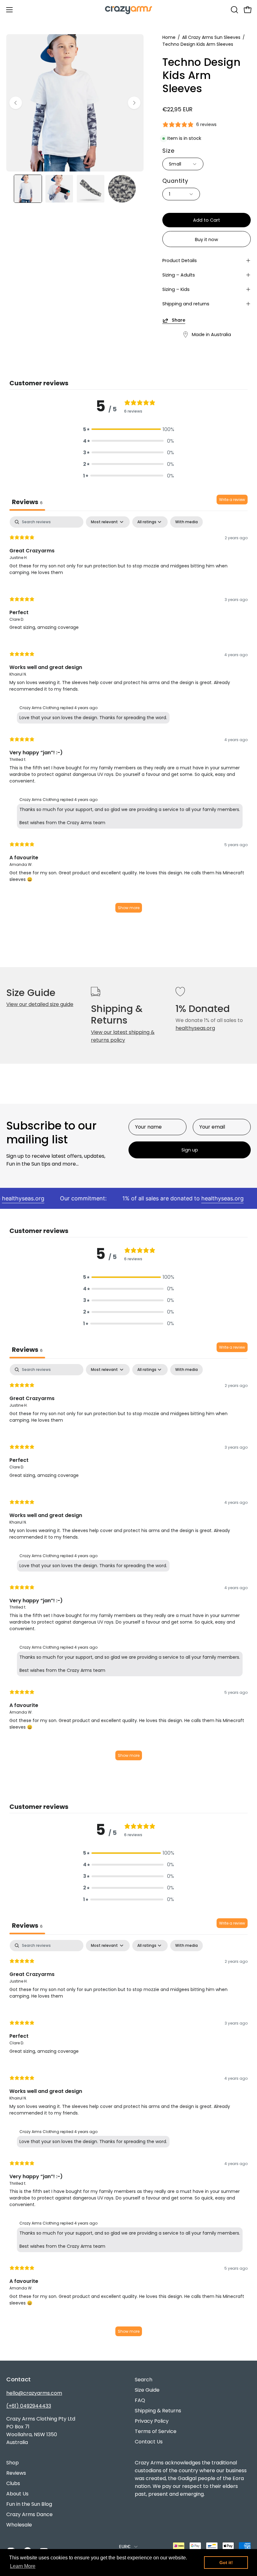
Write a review (232, 500)
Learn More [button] (23, 2566)
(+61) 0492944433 (29, 2406)
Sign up (190, 1150)
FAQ (140, 2400)
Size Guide (147, 2390)
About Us (17, 2494)
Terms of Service (156, 2431)
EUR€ (125, 2547)
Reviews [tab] (27, 502)
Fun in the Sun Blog (29, 2504)
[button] (234, 10)
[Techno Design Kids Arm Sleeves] (28, 189)
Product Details (180, 261)
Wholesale (19, 2525)
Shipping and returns (186, 304)
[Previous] (16, 103)
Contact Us (149, 2442)
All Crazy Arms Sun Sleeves (211, 37)
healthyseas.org (195, 1028)
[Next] (134, 103)
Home (169, 37)
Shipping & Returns (158, 2411)
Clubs (13, 2483)
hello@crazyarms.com (34, 2393)
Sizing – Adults (179, 275)
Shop (13, 2463)
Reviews (16, 2473)
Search (144, 2380)
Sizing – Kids (176, 289)
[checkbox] (186, 522)
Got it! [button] (226, 2563)
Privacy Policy (152, 2421)
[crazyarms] (128, 10)
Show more (129, 908)
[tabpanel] (128, 717)
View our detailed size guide (40, 1004)
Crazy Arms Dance (29, 2514)
